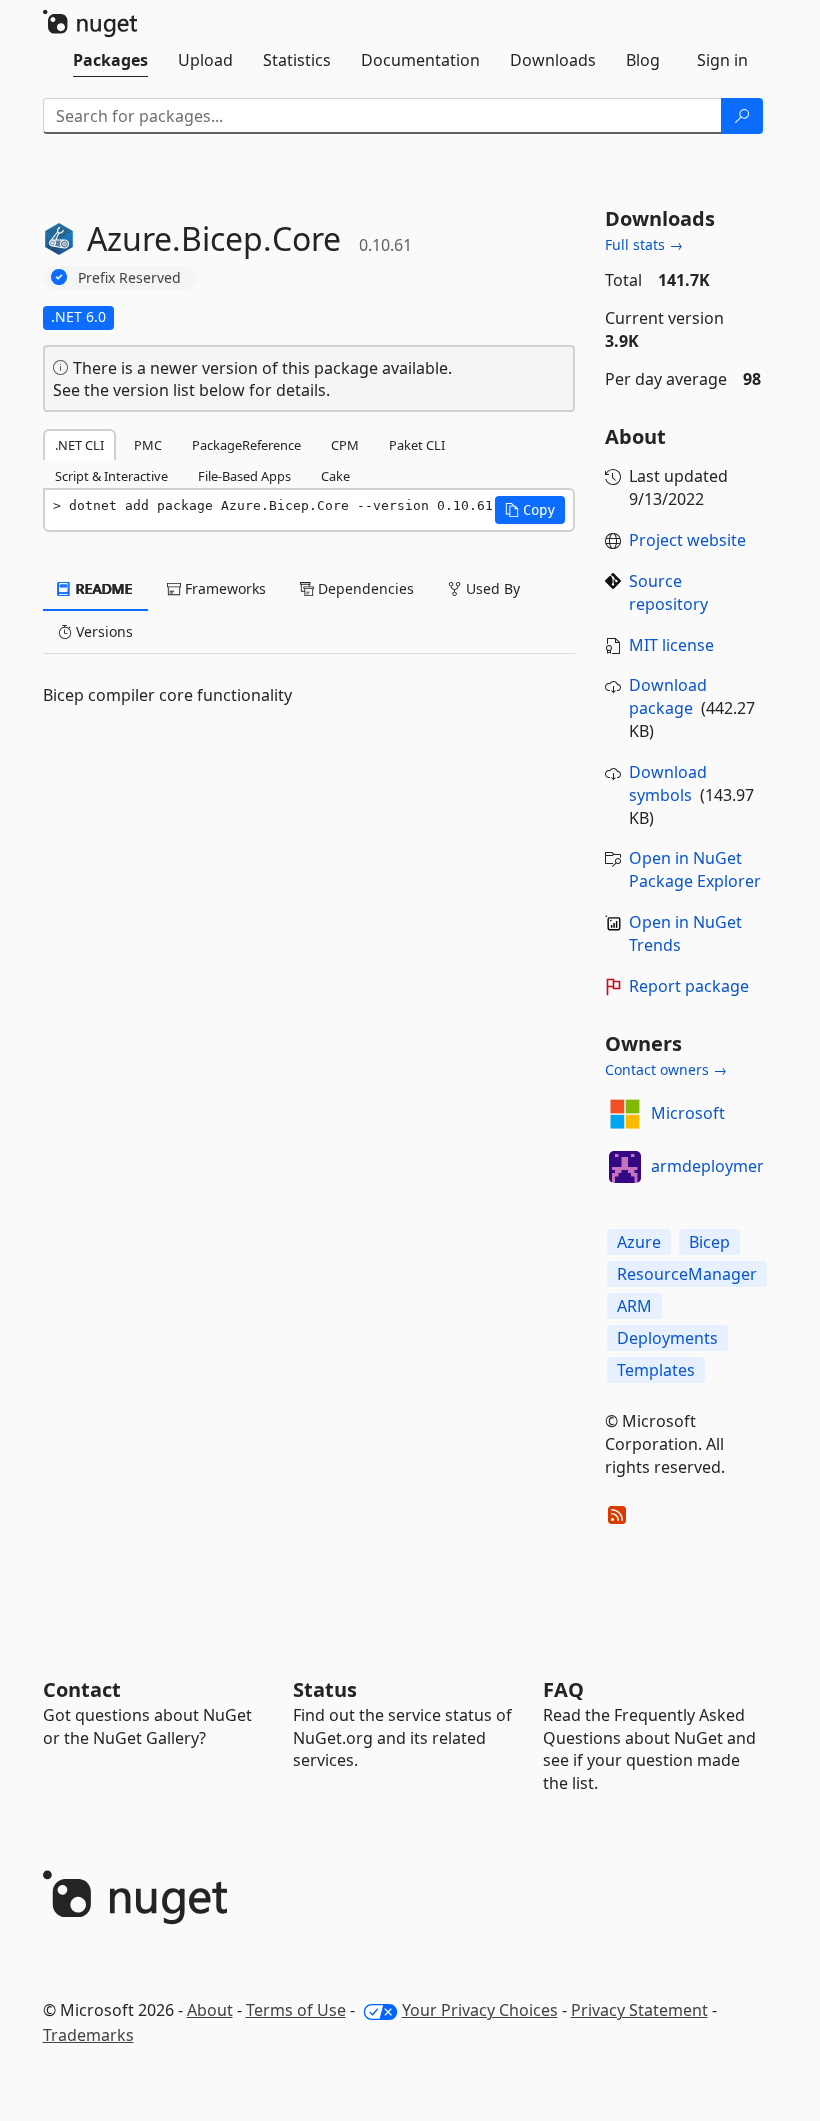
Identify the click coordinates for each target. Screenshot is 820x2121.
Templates (656, 1370)
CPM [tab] (345, 445)
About (210, 2010)
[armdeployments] (625, 1167)
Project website (687, 540)
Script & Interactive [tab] (111, 476)
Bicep (709, 1242)
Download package (668, 696)
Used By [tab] (491, 588)
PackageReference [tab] (246, 445)
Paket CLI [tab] (417, 445)
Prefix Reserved (129, 277)
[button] (530, 510)
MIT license (671, 645)
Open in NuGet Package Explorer (695, 869)
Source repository (668, 592)
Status (325, 1689)
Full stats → (644, 244)
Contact (82, 1689)
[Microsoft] (625, 1114)
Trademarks (88, 2035)
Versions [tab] (102, 631)
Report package (689, 986)
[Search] (742, 116)
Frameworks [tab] (223, 588)
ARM (634, 1306)
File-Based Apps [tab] (244, 476)
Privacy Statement (639, 2010)
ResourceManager (687, 1274)
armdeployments (716, 1166)
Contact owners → (666, 1069)
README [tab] (102, 588)
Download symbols (668, 783)
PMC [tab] (148, 445)
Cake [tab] (335, 476)
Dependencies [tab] (364, 588)
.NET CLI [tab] (79, 445)
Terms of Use (296, 2010)
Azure (639, 1242)
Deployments (667, 1338)
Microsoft (688, 1113)
